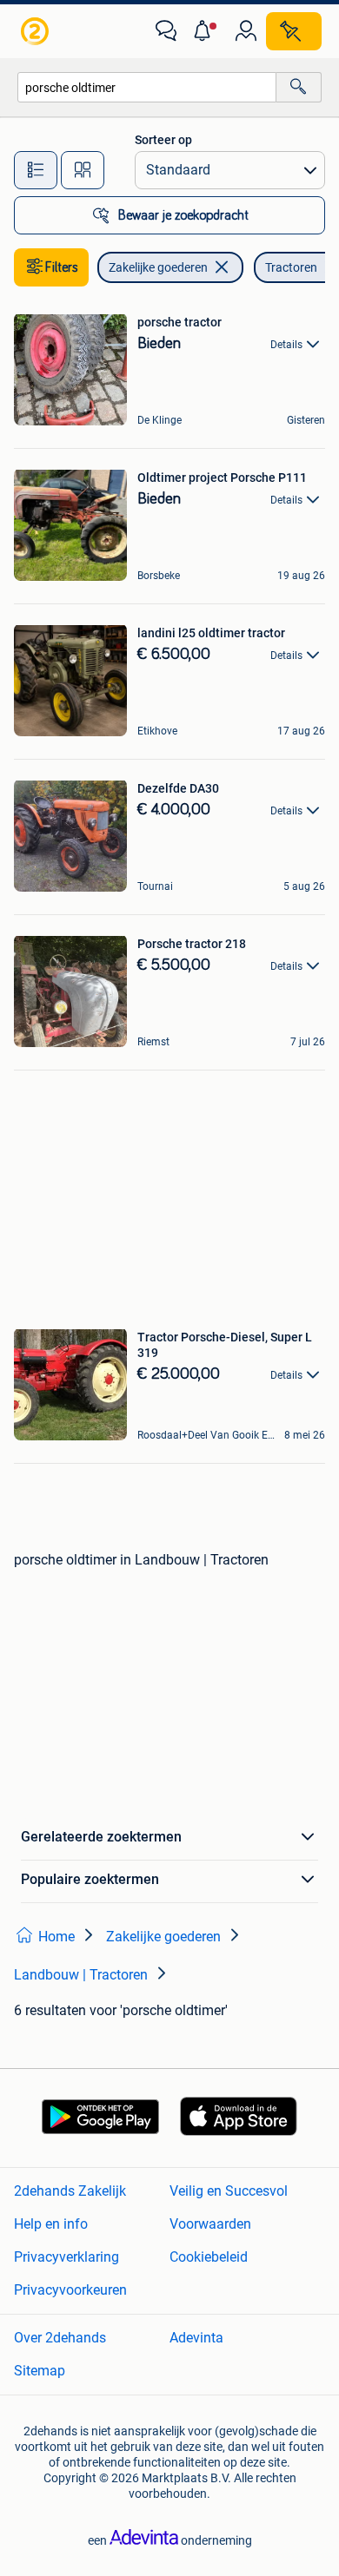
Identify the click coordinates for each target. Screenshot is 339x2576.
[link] (37, 31)
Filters (62, 267)
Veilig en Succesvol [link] (229, 2191)
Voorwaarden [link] (210, 2224)
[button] (206, 31)
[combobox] (147, 87)
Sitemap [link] (40, 2371)
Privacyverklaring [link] (66, 2257)
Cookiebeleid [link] (209, 2257)
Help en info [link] (51, 2224)
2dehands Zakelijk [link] (70, 2191)
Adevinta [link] (196, 2338)
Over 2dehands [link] (60, 2338)
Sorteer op (163, 140)
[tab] (36, 170)
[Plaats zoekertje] (294, 31)
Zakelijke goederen (158, 267)
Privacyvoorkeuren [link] (70, 2290)
